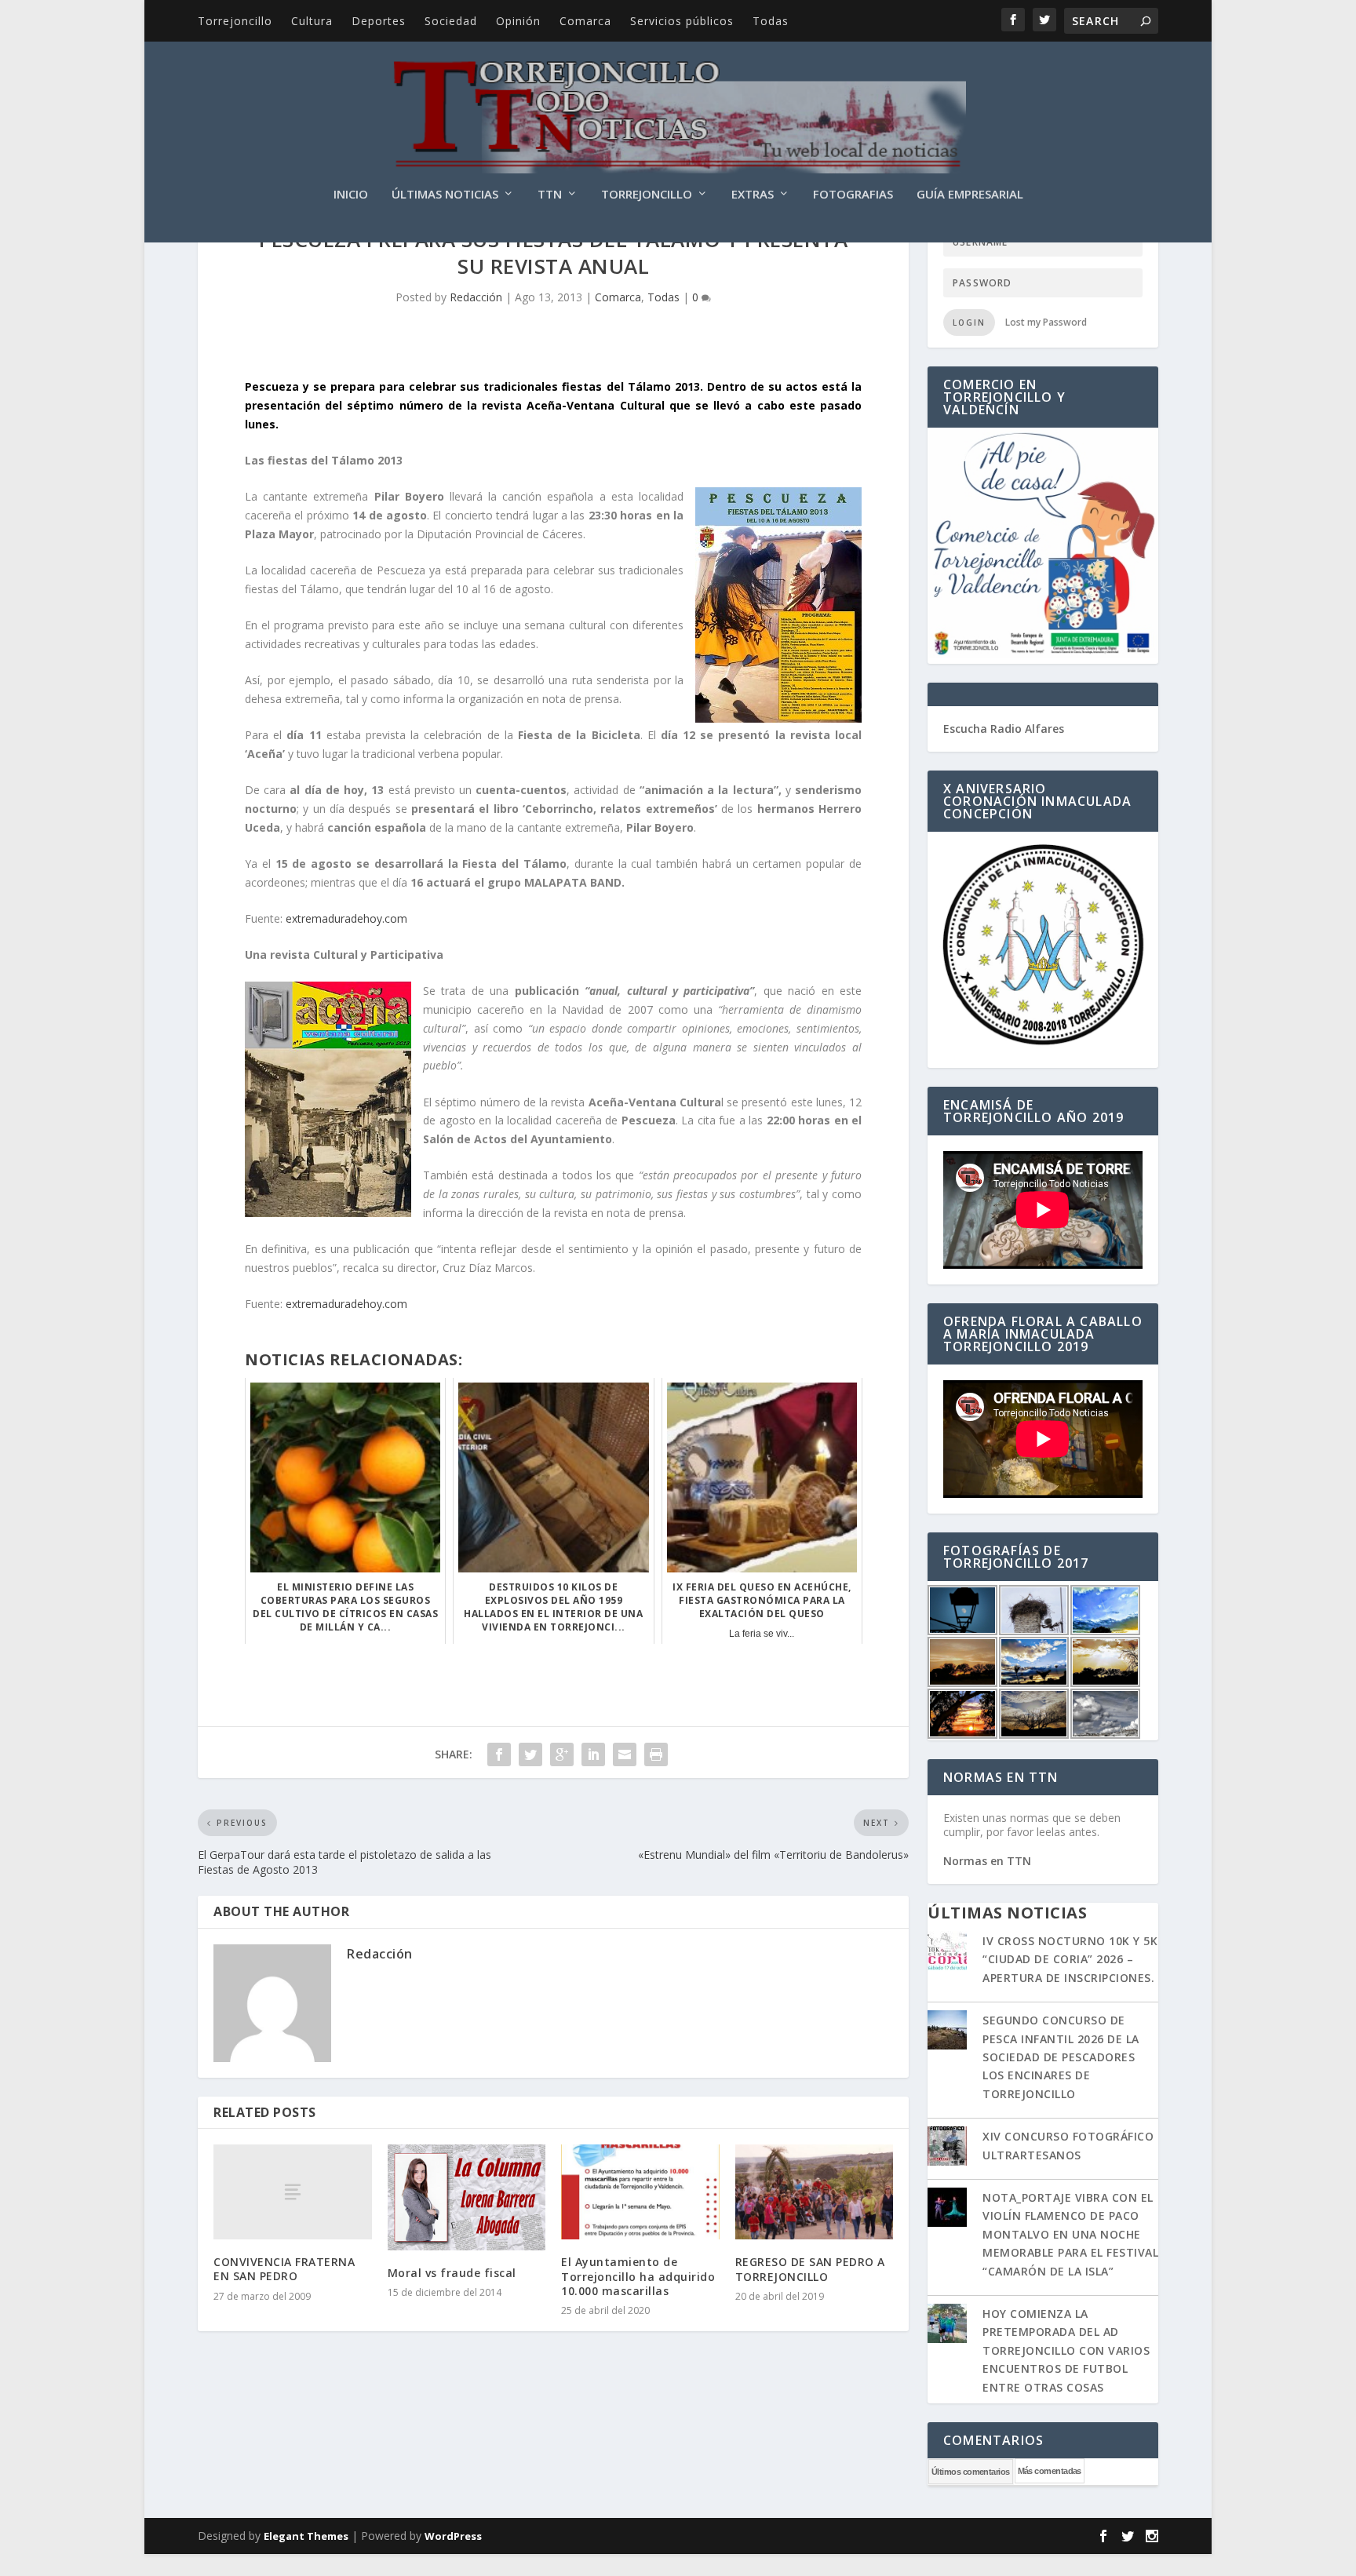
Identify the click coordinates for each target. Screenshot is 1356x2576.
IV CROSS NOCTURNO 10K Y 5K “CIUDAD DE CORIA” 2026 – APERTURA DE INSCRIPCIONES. (1070, 1959)
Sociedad (451, 21)
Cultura (312, 21)
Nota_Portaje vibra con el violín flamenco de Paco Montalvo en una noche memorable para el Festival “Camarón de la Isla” (1070, 2234)
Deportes (379, 21)
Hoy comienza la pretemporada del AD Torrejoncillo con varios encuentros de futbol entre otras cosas (1066, 2350)
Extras (753, 195)
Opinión (518, 21)
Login (969, 322)
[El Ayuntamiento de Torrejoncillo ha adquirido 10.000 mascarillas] (640, 2192)
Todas (771, 21)
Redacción (476, 297)
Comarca (585, 21)
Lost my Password (1046, 322)
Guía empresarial (970, 195)
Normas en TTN (987, 1861)
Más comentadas (1050, 2471)
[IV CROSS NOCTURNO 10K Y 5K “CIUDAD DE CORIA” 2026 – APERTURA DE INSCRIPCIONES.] (947, 1952)
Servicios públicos (682, 21)
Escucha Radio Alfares (1004, 729)
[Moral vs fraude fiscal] (467, 2197)
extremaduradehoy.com (346, 918)
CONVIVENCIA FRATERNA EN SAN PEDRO (284, 2269)
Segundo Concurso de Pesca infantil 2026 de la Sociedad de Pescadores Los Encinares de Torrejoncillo (1061, 2057)
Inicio (351, 195)
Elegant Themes (306, 2536)
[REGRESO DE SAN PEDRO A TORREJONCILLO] (815, 2192)
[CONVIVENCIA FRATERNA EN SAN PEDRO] (293, 2192)
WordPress (453, 2536)
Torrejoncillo (235, 21)
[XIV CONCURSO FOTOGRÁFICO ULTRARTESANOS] (947, 2148)
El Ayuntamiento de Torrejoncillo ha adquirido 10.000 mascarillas (638, 2276)
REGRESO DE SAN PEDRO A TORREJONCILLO (810, 2269)
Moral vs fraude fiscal (452, 2273)
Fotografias (853, 195)
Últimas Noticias (445, 195)
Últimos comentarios (971, 2472)
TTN (550, 195)
